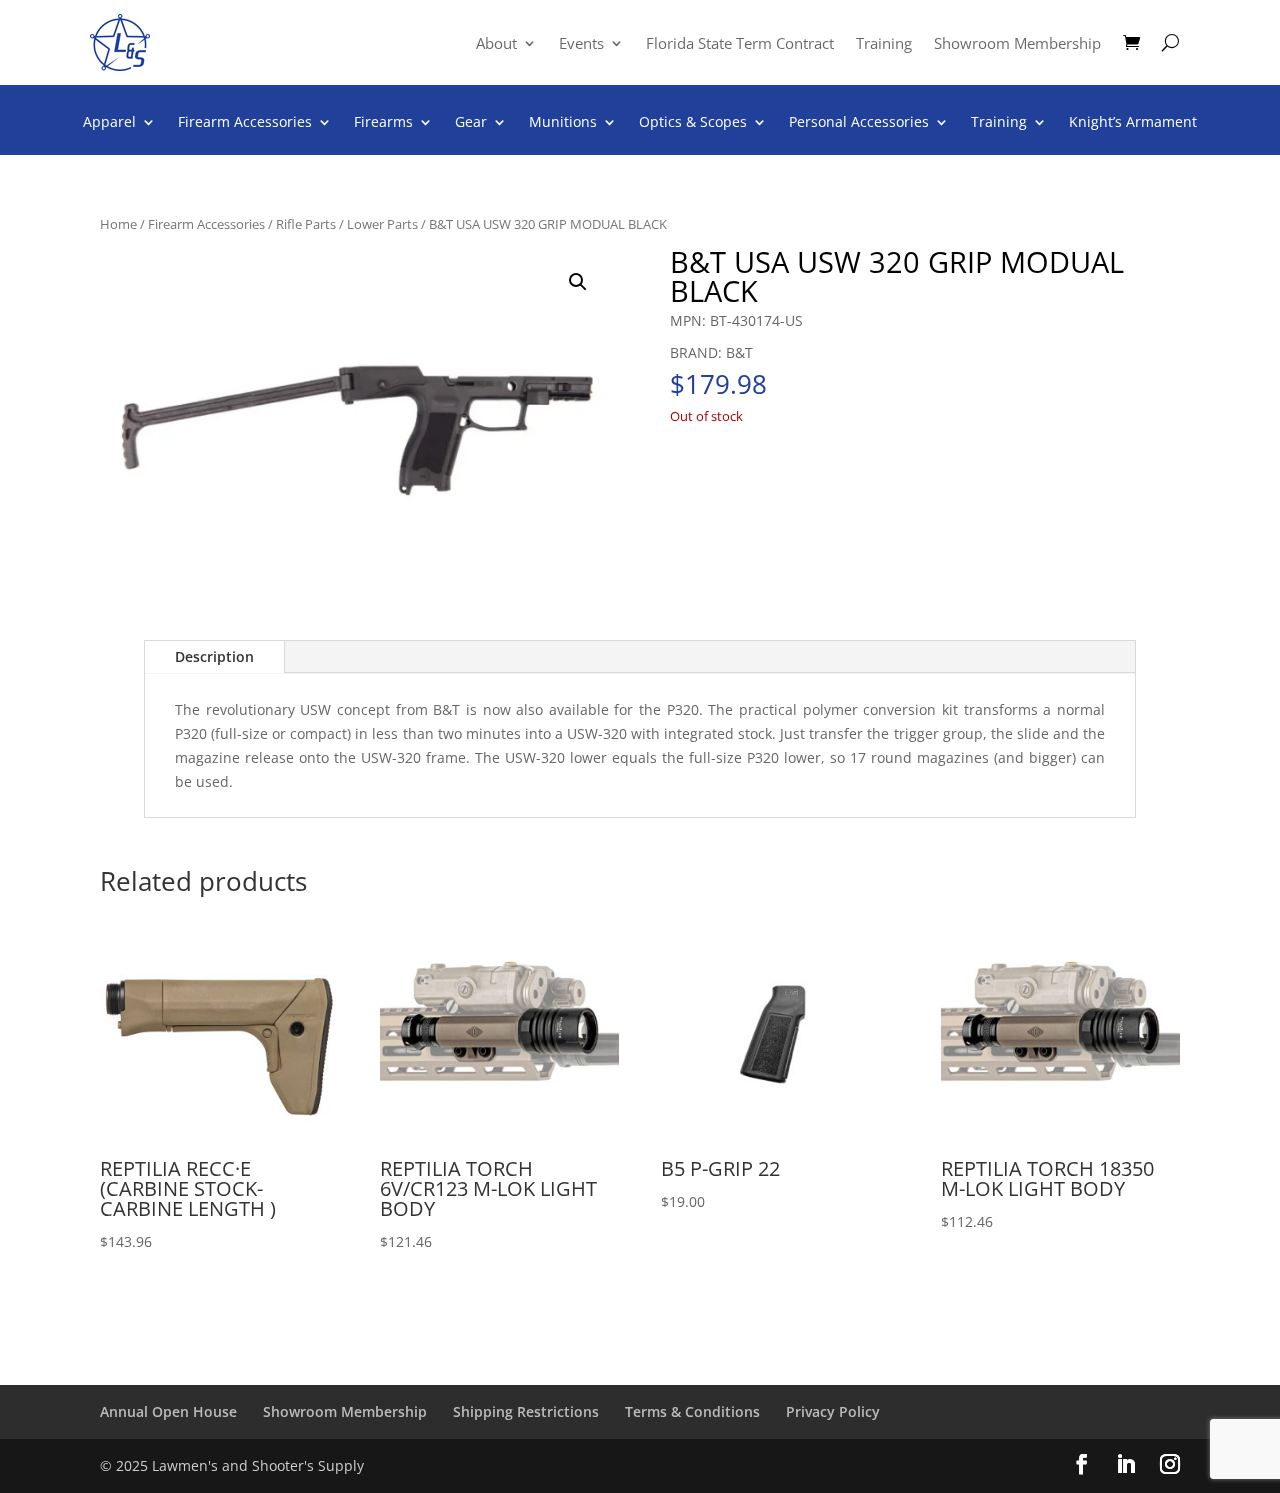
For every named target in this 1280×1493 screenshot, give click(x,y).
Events (581, 44)
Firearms (383, 123)
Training (884, 44)
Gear (471, 123)
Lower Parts (382, 224)
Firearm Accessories (245, 123)
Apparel (109, 123)
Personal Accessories (859, 123)
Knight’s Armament (1133, 123)
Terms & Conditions (692, 1411)
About (496, 44)
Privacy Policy (833, 1411)
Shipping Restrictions (526, 1411)
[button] (578, 282)
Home (118, 224)
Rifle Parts (306, 224)
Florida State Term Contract (740, 44)
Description (214, 656)
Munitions (563, 123)
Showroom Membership (1017, 44)
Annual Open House (168, 1411)
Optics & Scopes (693, 123)
